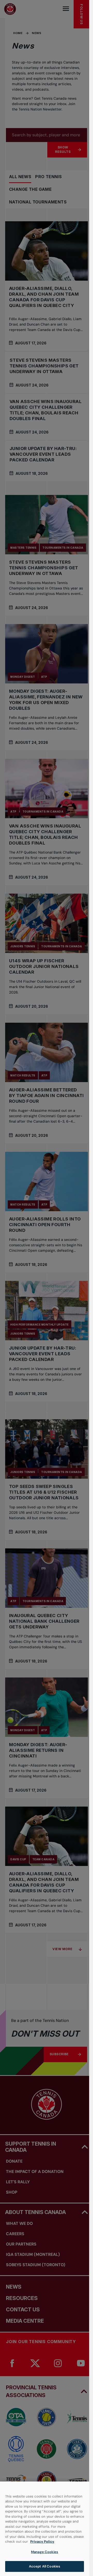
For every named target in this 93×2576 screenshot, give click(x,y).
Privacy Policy (42, 2542)
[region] (45, 2529)
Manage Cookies (45, 2552)
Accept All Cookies (45, 2566)
